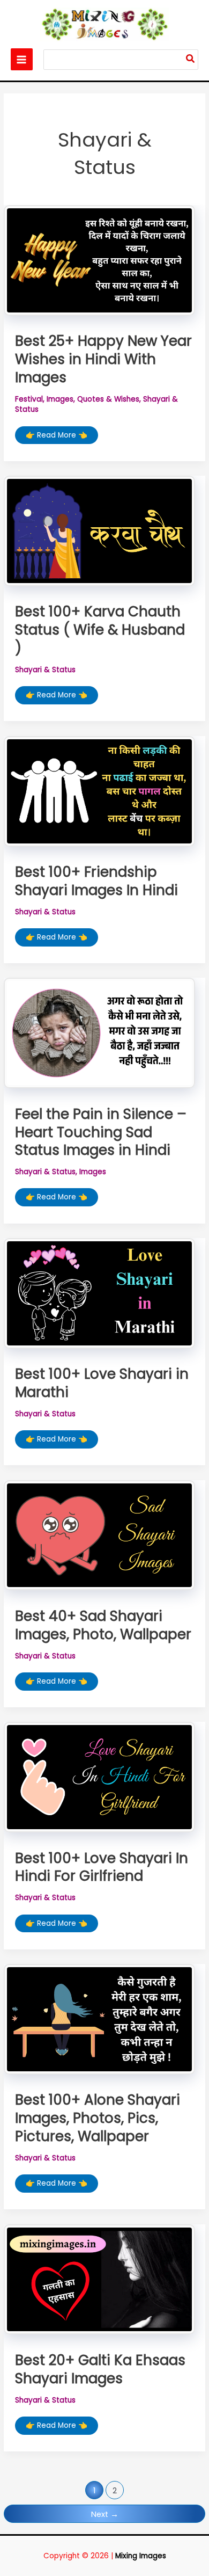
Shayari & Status (45, 670)
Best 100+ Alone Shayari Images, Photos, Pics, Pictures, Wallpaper (98, 2118)
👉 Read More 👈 (56, 437)
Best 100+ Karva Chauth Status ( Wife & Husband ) (100, 630)
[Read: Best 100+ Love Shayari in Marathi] (99, 1293)
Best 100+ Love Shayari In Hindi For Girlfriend (102, 1867)
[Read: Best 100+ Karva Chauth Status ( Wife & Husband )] (99, 531)
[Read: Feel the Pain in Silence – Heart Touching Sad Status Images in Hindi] (99, 1033)
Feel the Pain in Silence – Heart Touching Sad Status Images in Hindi (101, 1132)
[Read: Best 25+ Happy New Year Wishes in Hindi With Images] (99, 260)
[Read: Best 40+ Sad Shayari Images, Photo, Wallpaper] (99, 1535)
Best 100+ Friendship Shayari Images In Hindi (96, 881)
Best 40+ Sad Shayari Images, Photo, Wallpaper (103, 1625)
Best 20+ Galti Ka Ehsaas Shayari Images (100, 2369)
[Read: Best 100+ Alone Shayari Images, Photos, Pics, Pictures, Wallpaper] (99, 2020)
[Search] (191, 60)
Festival (29, 399)
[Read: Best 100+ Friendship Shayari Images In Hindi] (99, 791)
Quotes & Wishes (108, 399)
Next (105, 2514)
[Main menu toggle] (22, 59)
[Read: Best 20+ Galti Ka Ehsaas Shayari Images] (99, 2279)
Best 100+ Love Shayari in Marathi (102, 1383)
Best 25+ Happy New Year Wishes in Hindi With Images (103, 359)
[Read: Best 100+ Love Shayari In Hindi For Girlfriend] (99, 1777)
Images (60, 399)
